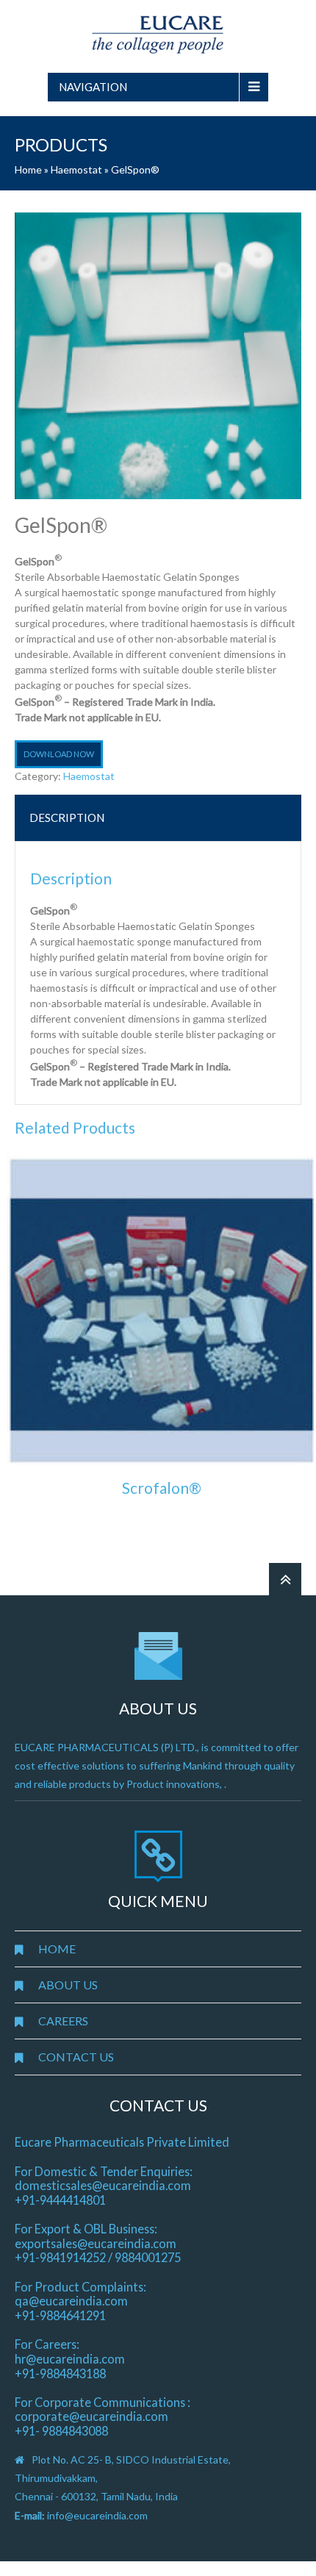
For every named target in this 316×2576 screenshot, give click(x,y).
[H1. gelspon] (158, 356)
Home (28, 169)
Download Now (59, 754)
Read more (162, 1521)
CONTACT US (76, 2057)
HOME (57, 1949)
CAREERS (63, 2021)
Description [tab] (67, 817)
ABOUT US (68, 1985)
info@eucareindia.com (97, 2515)
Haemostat (76, 169)
